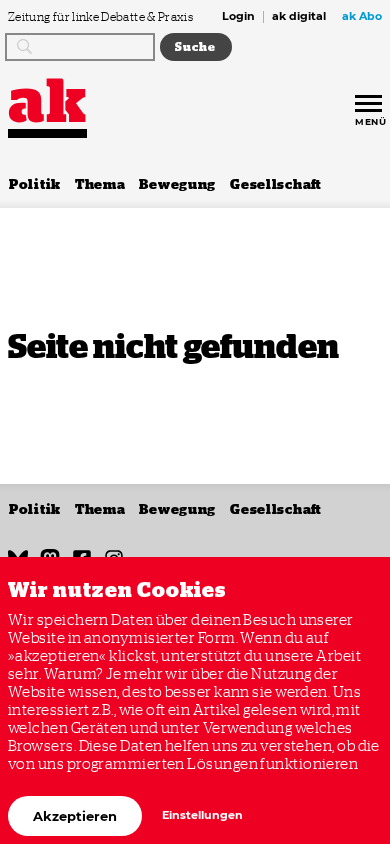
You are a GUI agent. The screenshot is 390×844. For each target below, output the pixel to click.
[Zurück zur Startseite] (47, 100)
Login (238, 17)
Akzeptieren (75, 816)
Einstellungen (202, 815)
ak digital (299, 17)
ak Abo (362, 17)
